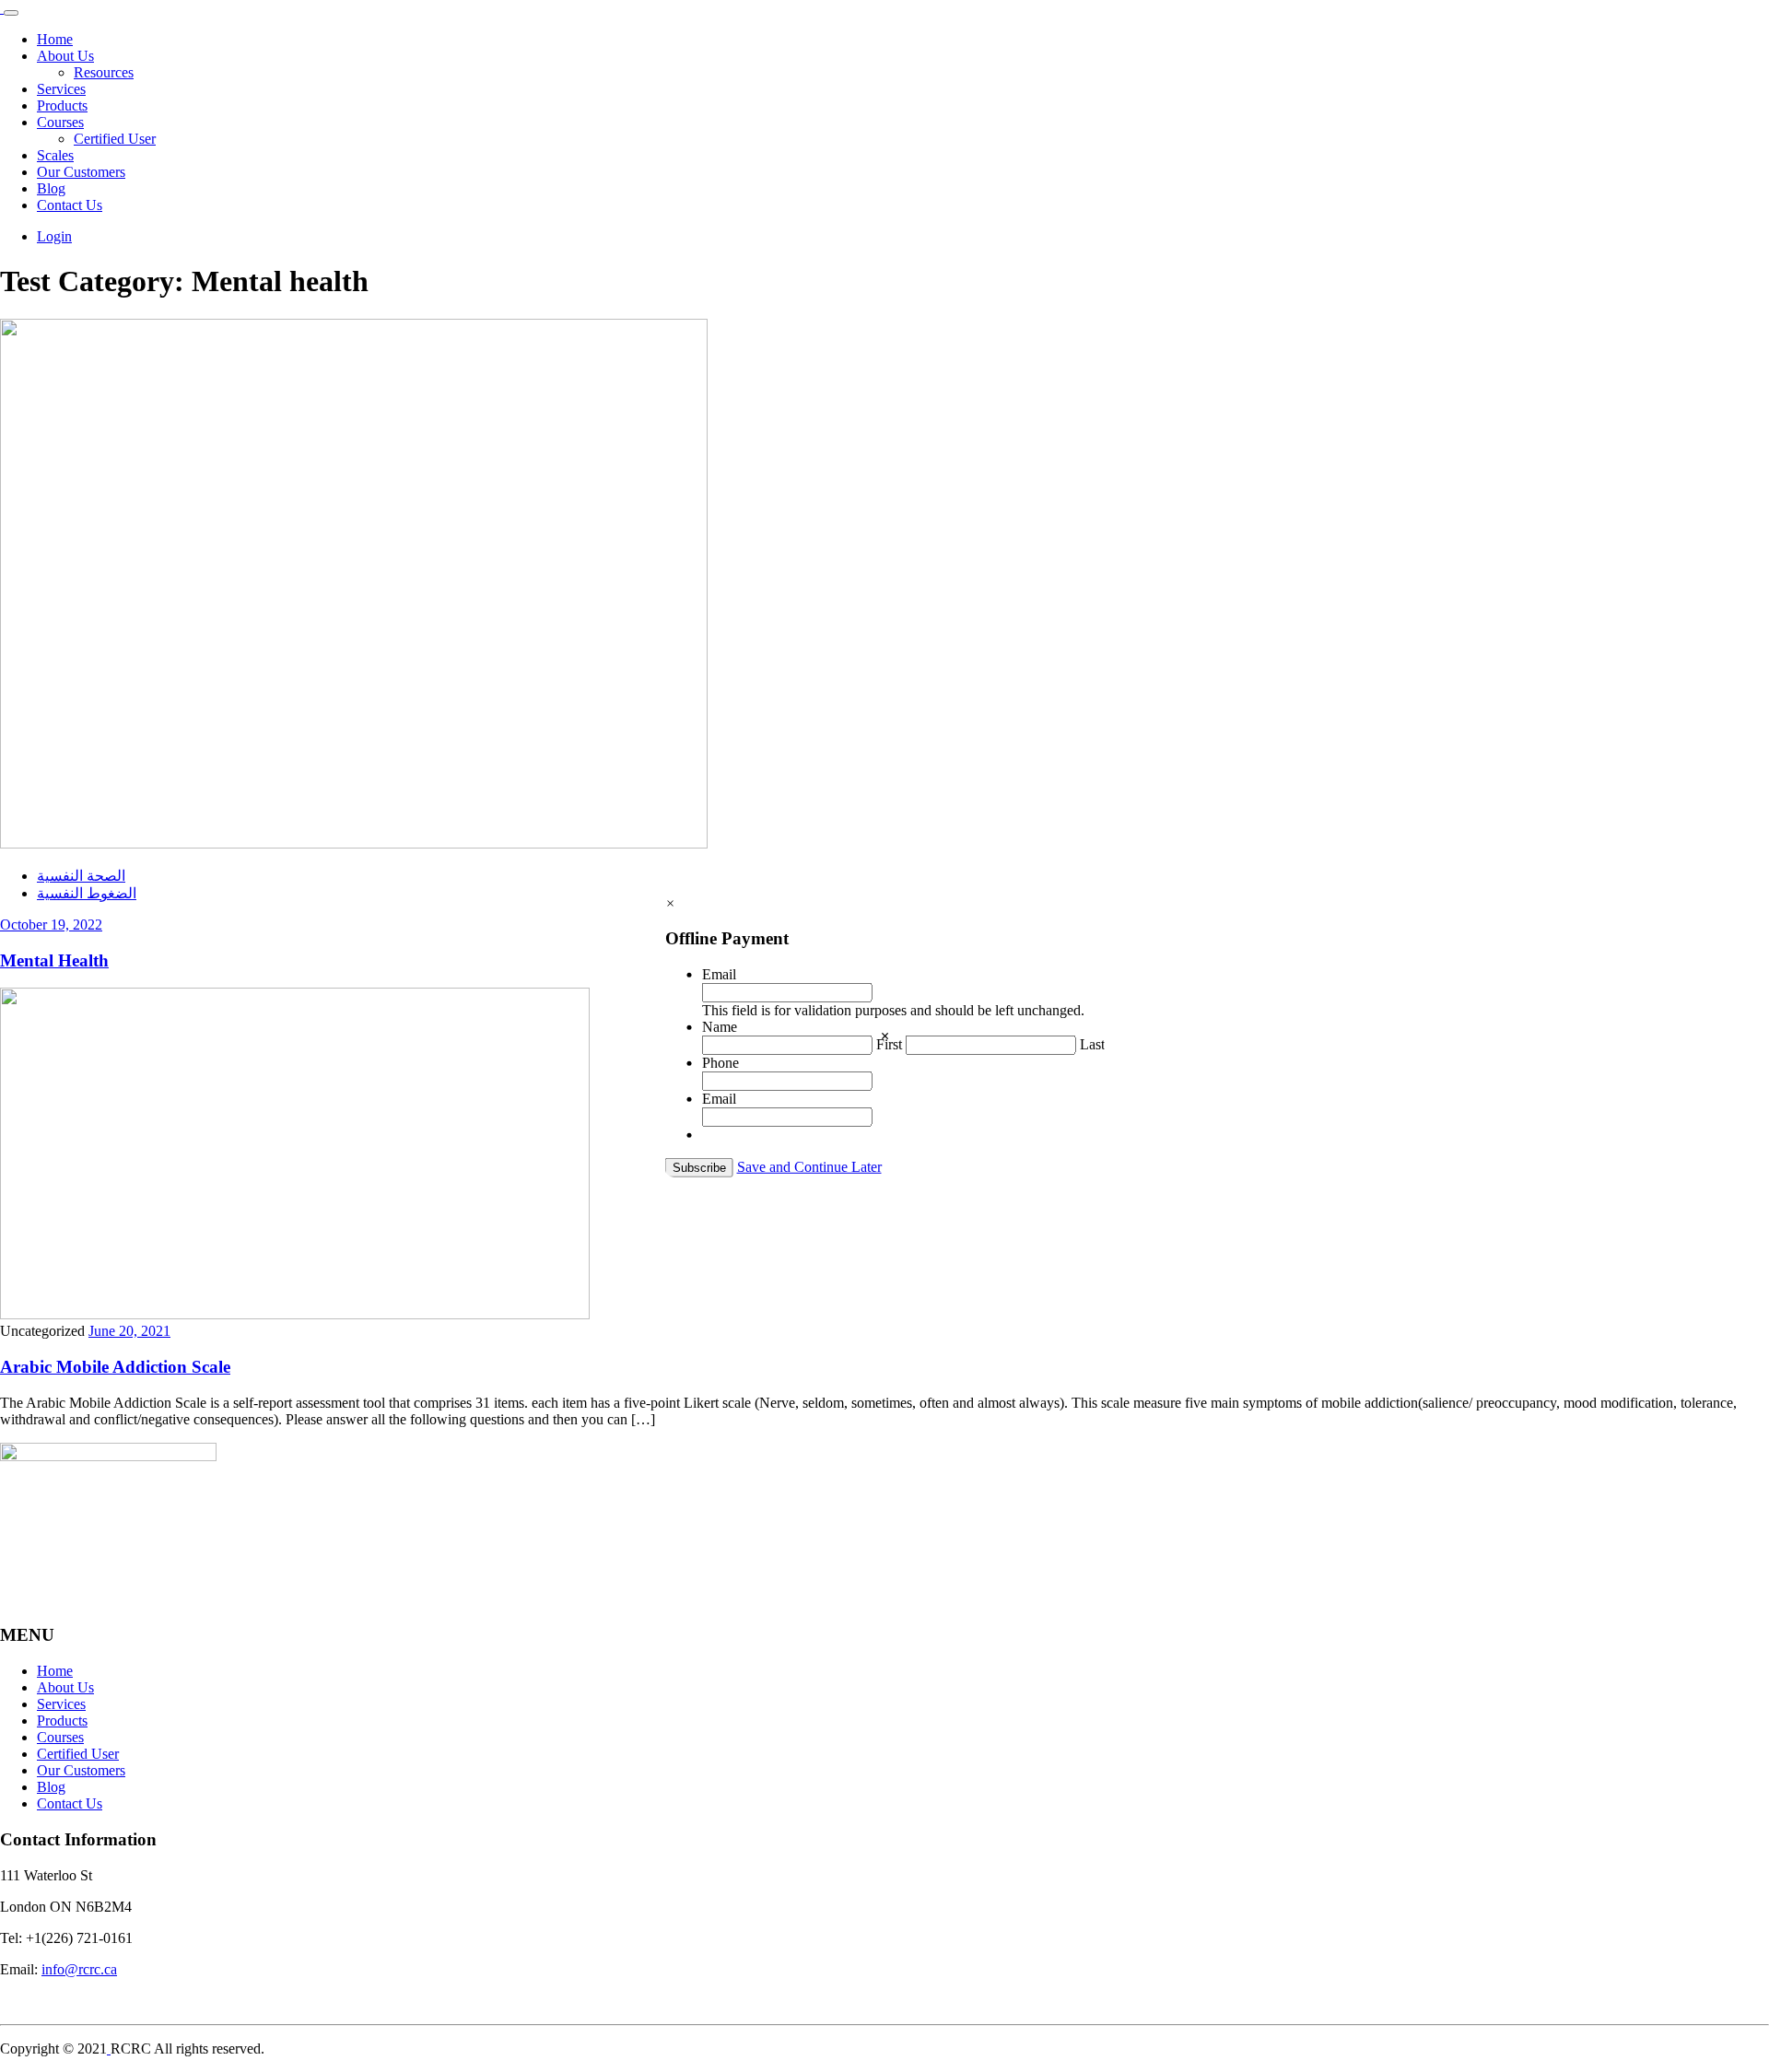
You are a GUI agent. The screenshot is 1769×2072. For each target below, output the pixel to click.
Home (55, 39)
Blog (51, 188)
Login (54, 236)
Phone (720, 1063)
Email (719, 974)
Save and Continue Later (809, 1167)
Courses (60, 122)
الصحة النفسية (81, 876)
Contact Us (70, 205)
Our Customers (81, 172)
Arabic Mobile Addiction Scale (115, 1367)
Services (61, 89)
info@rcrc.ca (79, 1969)
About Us (65, 56)
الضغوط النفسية (87, 893)
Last (1092, 1044)
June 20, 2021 (129, 1331)
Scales (55, 155)
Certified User (115, 139)
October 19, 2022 (51, 925)
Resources (104, 72)
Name (720, 1027)
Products (62, 105)
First (889, 1044)
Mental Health (54, 960)
